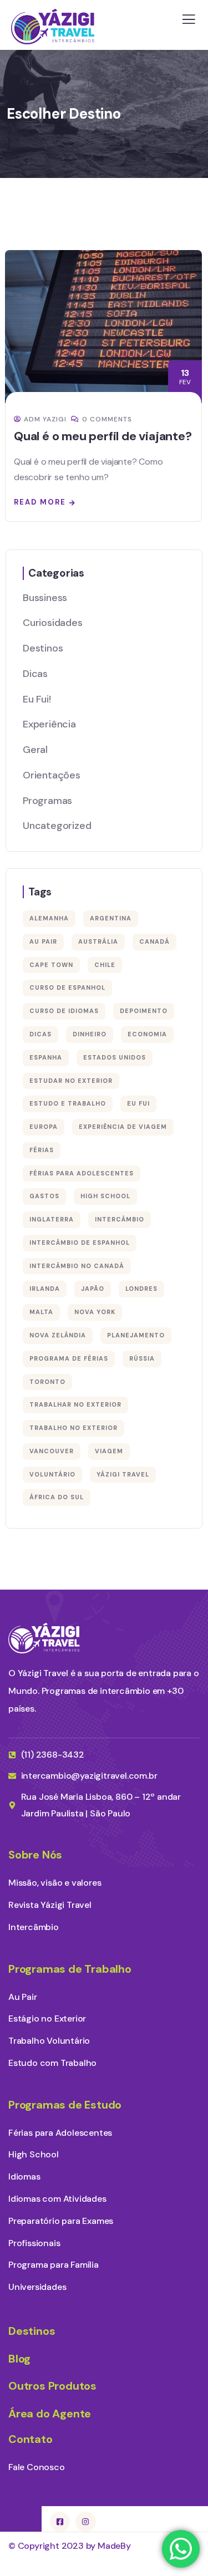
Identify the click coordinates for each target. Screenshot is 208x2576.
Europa (44, 1127)
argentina (111, 918)
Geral (35, 750)
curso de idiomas (64, 1011)
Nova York (95, 1312)
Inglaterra (52, 1219)
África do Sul (57, 1497)
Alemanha (49, 918)
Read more (40, 502)
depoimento (144, 1011)
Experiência (49, 724)
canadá (154, 941)
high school (105, 1196)
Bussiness (45, 598)
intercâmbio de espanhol (80, 1243)
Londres (141, 1289)
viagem (109, 1451)
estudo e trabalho (68, 1103)
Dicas (35, 674)
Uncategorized (57, 826)
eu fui (138, 1103)
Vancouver (52, 1451)
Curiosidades (53, 623)
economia (147, 1034)
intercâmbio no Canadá (77, 1266)
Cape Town (51, 965)
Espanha (46, 1057)
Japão (93, 1289)
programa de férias (69, 1358)
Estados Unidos (115, 1057)
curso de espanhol (67, 987)
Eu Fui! (37, 699)
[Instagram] (85, 2522)
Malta (41, 1312)
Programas (47, 801)
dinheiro (90, 1034)
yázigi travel (123, 1474)
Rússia (142, 1358)
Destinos (43, 648)
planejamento (136, 1335)
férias (42, 1150)
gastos (44, 1196)
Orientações (52, 775)
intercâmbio (120, 1219)
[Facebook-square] (60, 2522)
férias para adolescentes (82, 1173)
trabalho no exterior (73, 1428)
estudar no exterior (71, 1081)
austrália (98, 941)
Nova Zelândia (58, 1335)
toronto (47, 1382)
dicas (40, 1034)
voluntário (52, 1474)
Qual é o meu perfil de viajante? (103, 436)
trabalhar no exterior (75, 1404)
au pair (43, 941)
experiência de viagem (123, 1127)
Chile (105, 965)
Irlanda (45, 1289)
